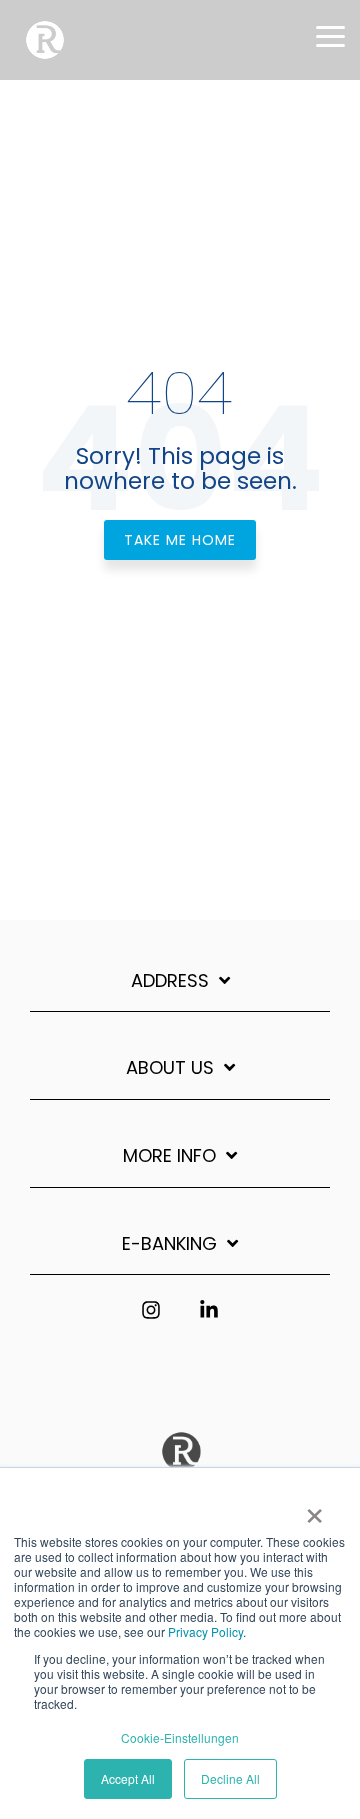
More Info (169, 1156)
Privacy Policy (205, 1631)
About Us (170, 1068)
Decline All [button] (230, 1778)
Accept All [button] (128, 1778)
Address (170, 981)
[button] (330, 35)
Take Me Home (180, 540)
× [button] (314, 1509)
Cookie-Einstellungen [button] (180, 1737)
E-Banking (169, 1244)
